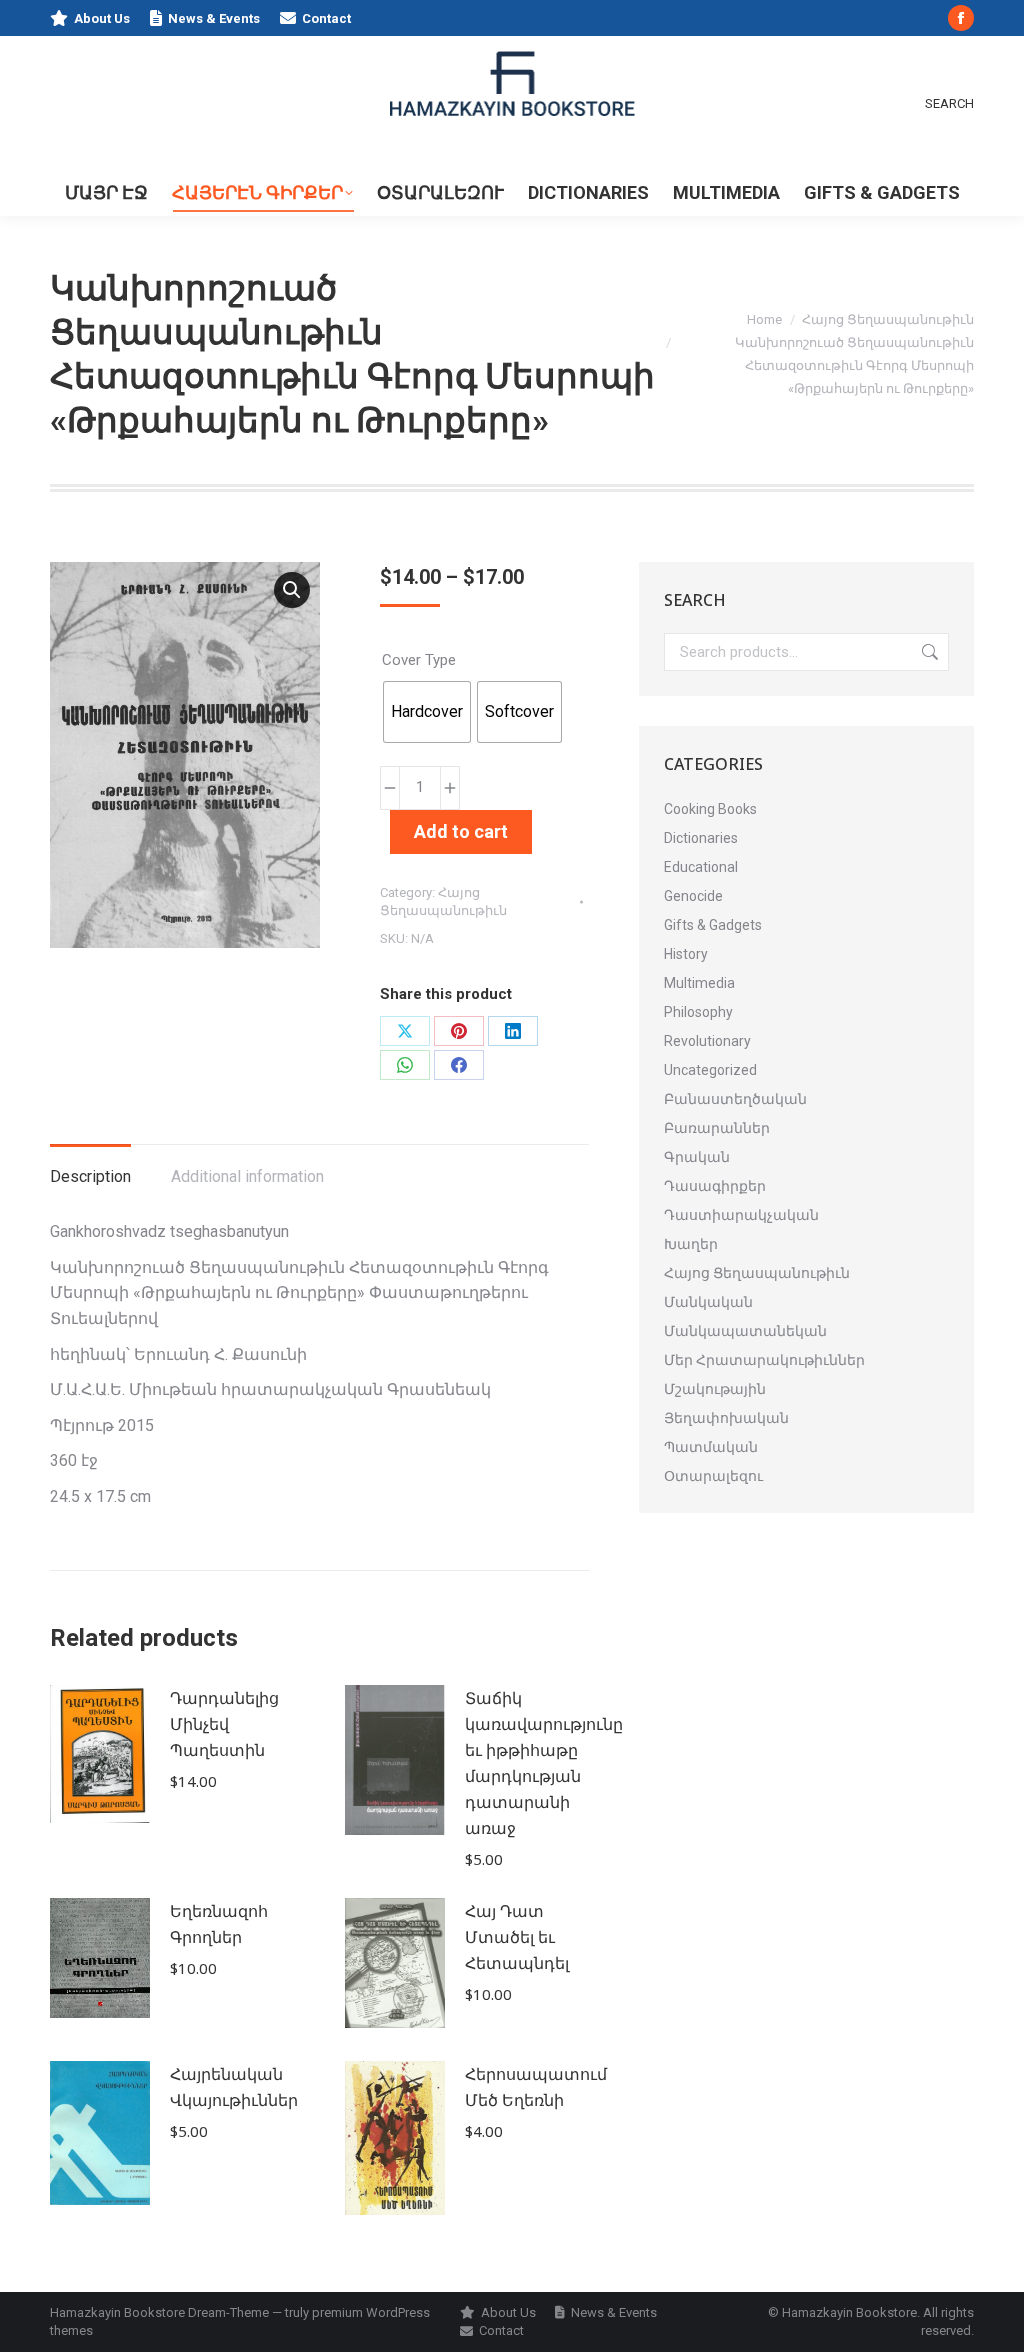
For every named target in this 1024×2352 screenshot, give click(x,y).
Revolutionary (707, 1041)
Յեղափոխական (726, 1418)
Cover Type (419, 660)
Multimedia (699, 983)
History (686, 954)
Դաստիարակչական (741, 1215)
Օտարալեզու (713, 1476)
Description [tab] (90, 1176)
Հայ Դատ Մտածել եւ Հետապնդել (517, 1937)
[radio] (427, 712)
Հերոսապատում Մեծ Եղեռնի (536, 2087)
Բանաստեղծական (735, 1099)
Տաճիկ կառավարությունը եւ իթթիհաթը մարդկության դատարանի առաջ (544, 1763)
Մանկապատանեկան (745, 1331)
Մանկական (708, 1302)
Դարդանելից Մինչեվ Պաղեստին (224, 1724)
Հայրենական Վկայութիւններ (234, 2087)
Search (928, 652)
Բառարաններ (717, 1128)
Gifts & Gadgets (713, 925)
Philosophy (698, 1012)
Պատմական (711, 1447)
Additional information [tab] (247, 1176)
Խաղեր (691, 1244)
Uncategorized (710, 1070)
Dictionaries (701, 838)
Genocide (693, 896)
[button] (292, 590)
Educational (701, 867)
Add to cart (461, 831)
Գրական (697, 1157)
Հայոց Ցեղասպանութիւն (757, 1273)
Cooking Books (710, 809)
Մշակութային (715, 1389)
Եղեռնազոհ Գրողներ (219, 1924)
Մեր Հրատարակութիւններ (764, 1360)
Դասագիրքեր (715, 1186)
